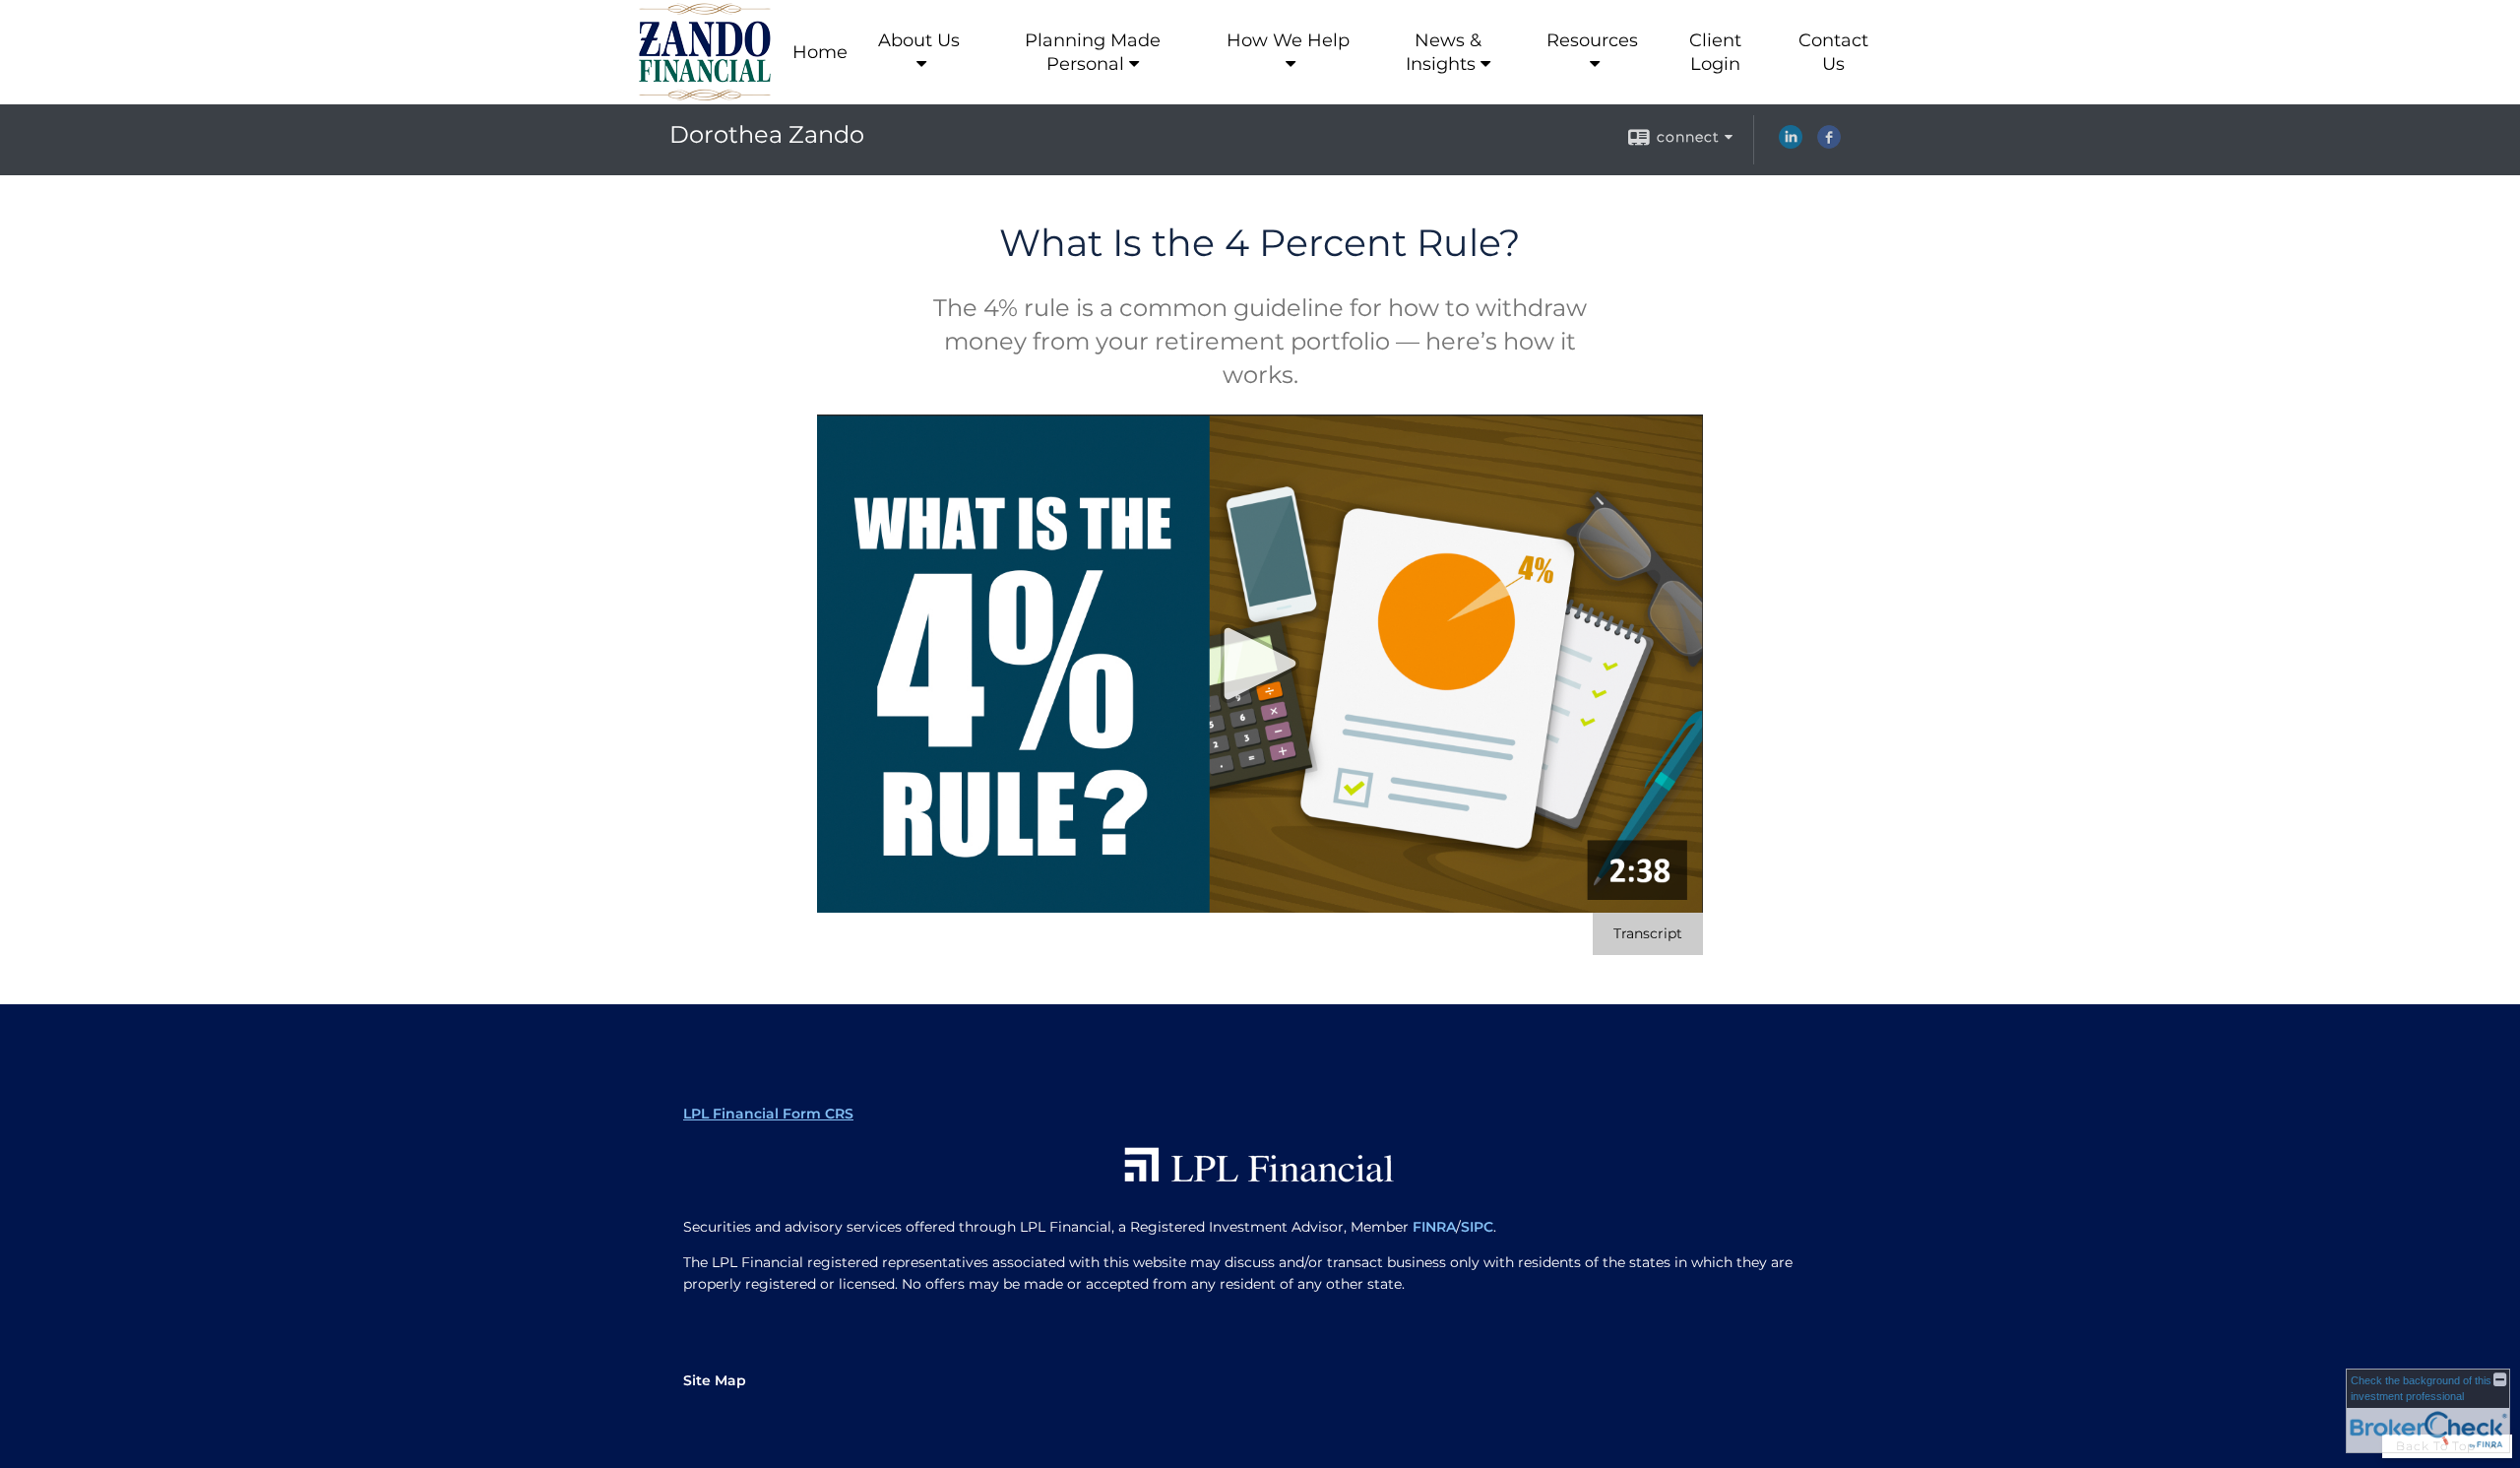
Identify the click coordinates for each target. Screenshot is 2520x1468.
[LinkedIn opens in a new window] (1791, 144)
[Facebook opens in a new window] (1829, 144)
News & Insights (1444, 52)
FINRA (1434, 1227)
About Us (919, 40)
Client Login (1715, 52)
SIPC (1477, 1227)
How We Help (1288, 40)
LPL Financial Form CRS (768, 1114)
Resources (1592, 40)
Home (820, 52)
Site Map (715, 1380)
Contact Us (1833, 52)
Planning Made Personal (1093, 52)
